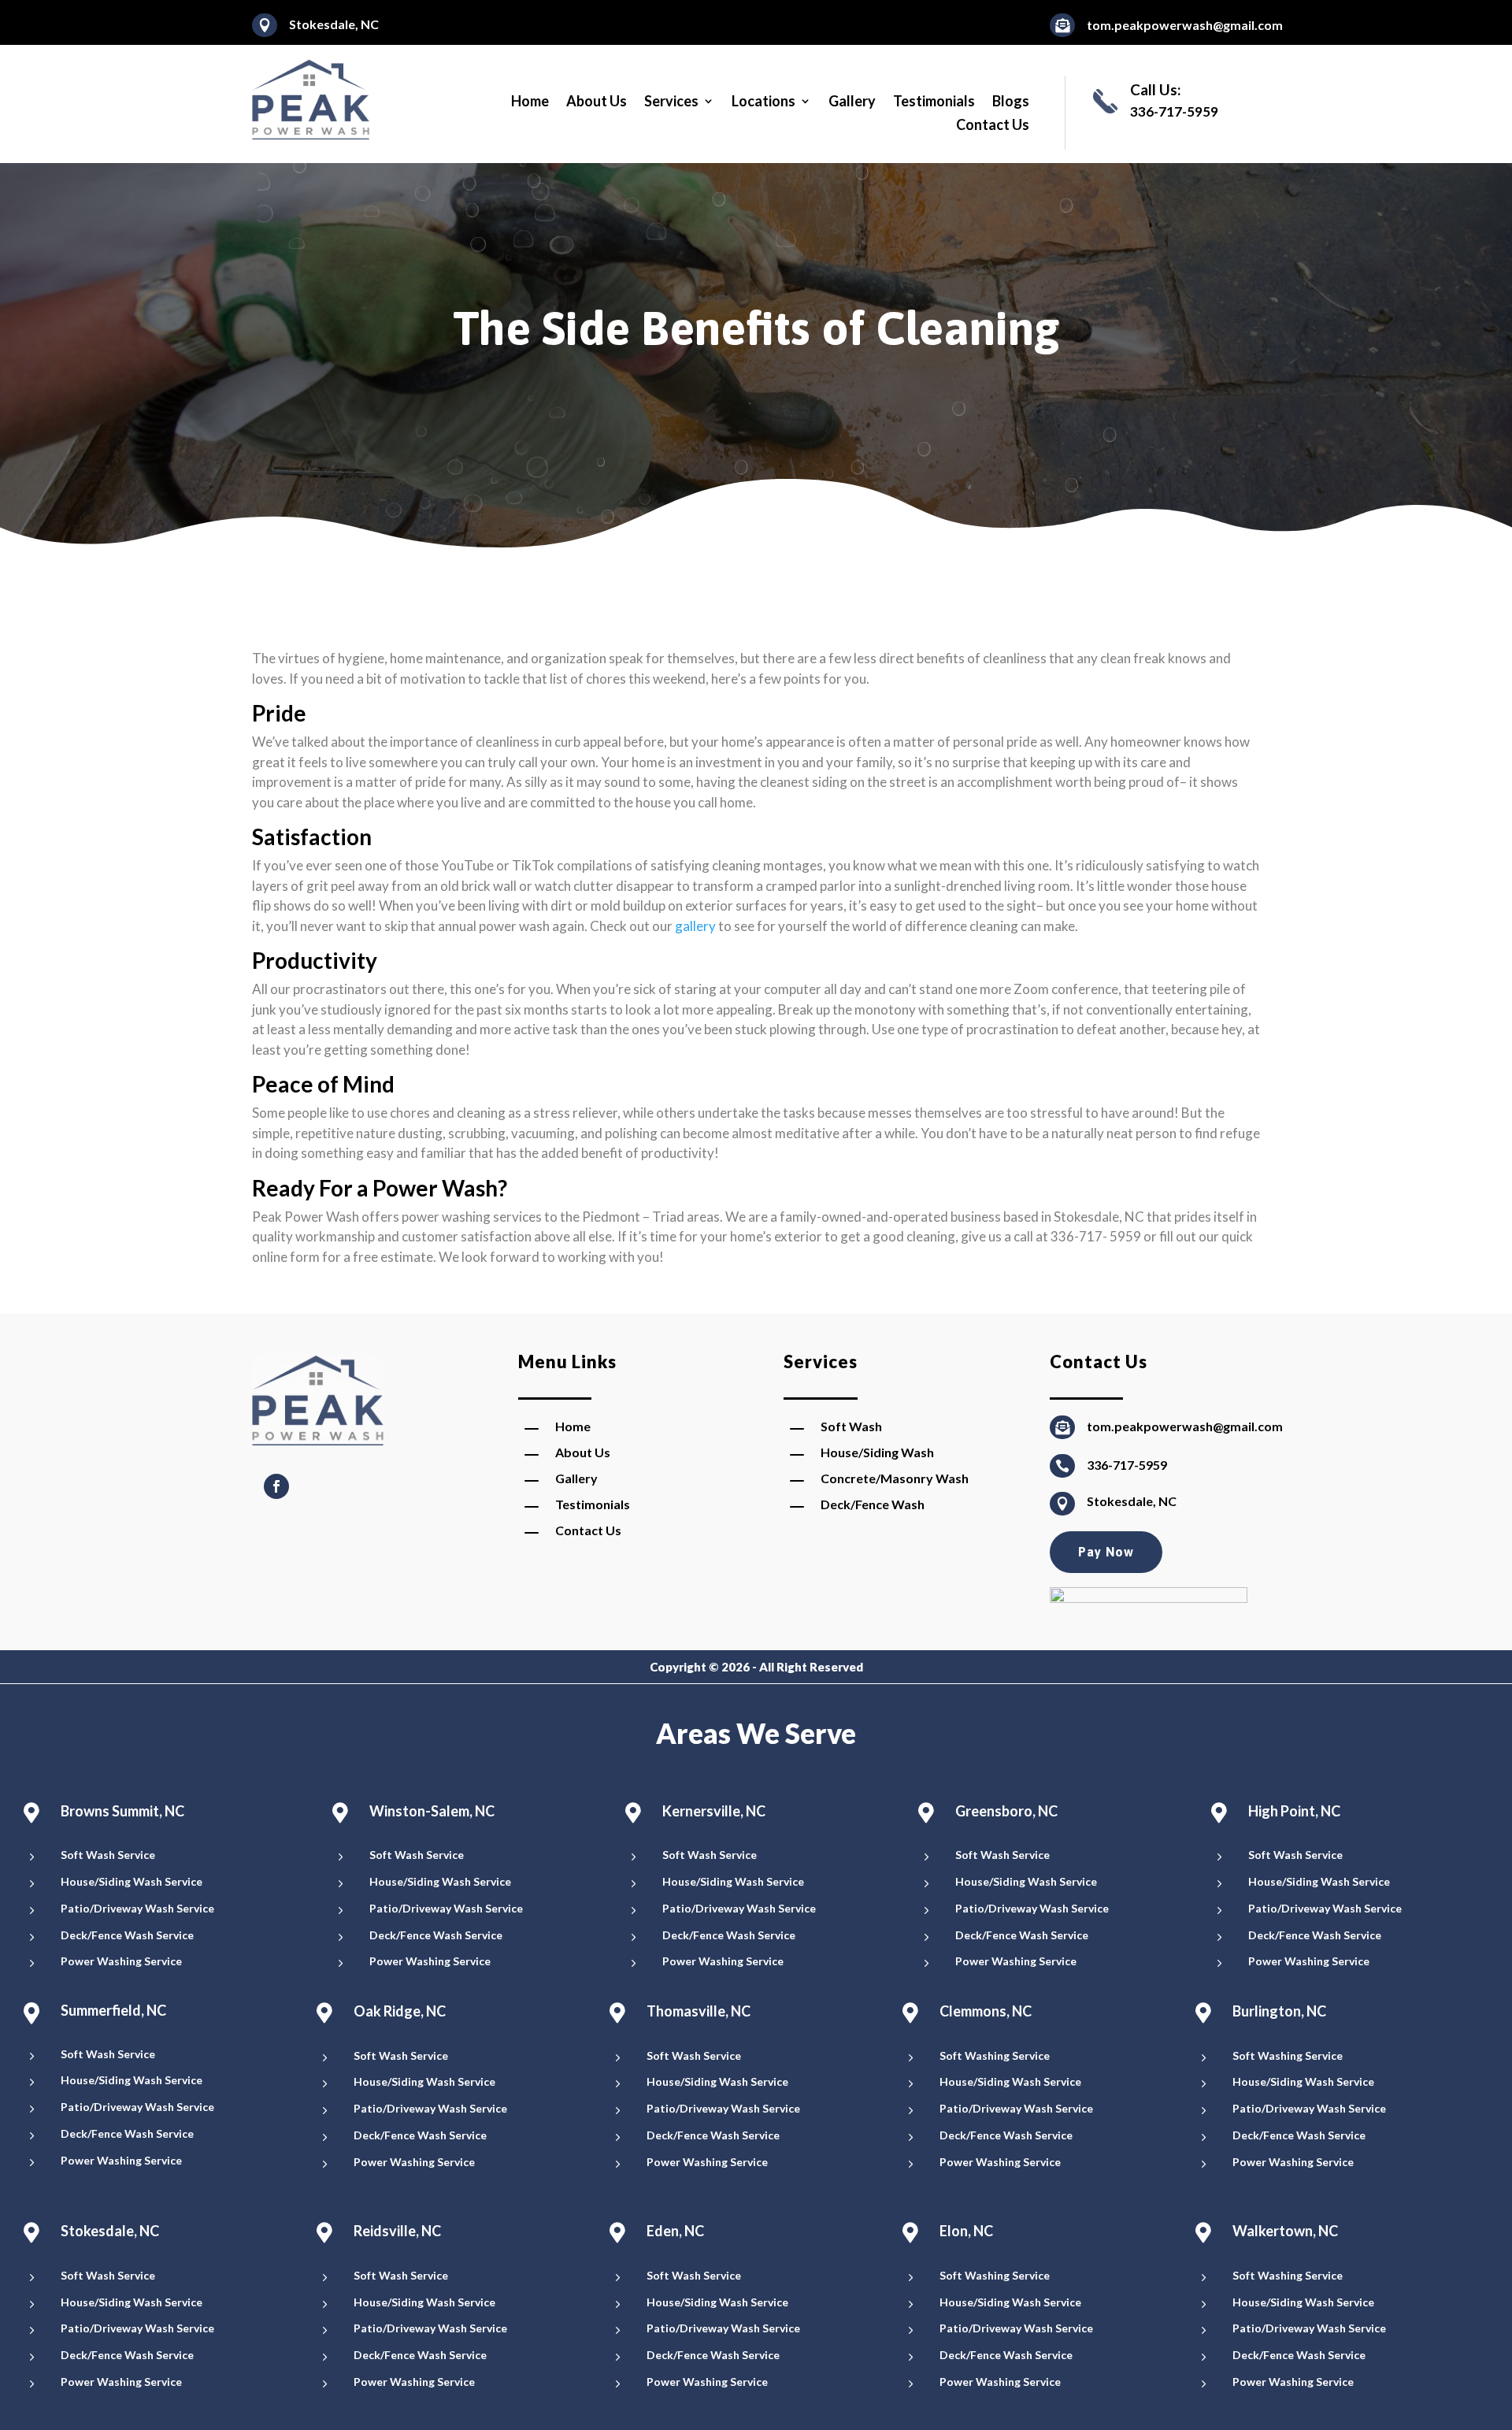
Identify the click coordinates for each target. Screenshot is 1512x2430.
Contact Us (993, 126)
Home (530, 102)
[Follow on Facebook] (276, 1486)
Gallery (852, 102)
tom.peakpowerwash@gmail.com (1185, 25)
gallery (695, 926)
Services (671, 102)
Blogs (1011, 102)
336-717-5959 (1127, 1465)
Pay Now (1106, 1552)
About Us (597, 102)
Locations (763, 102)
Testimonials (934, 102)
